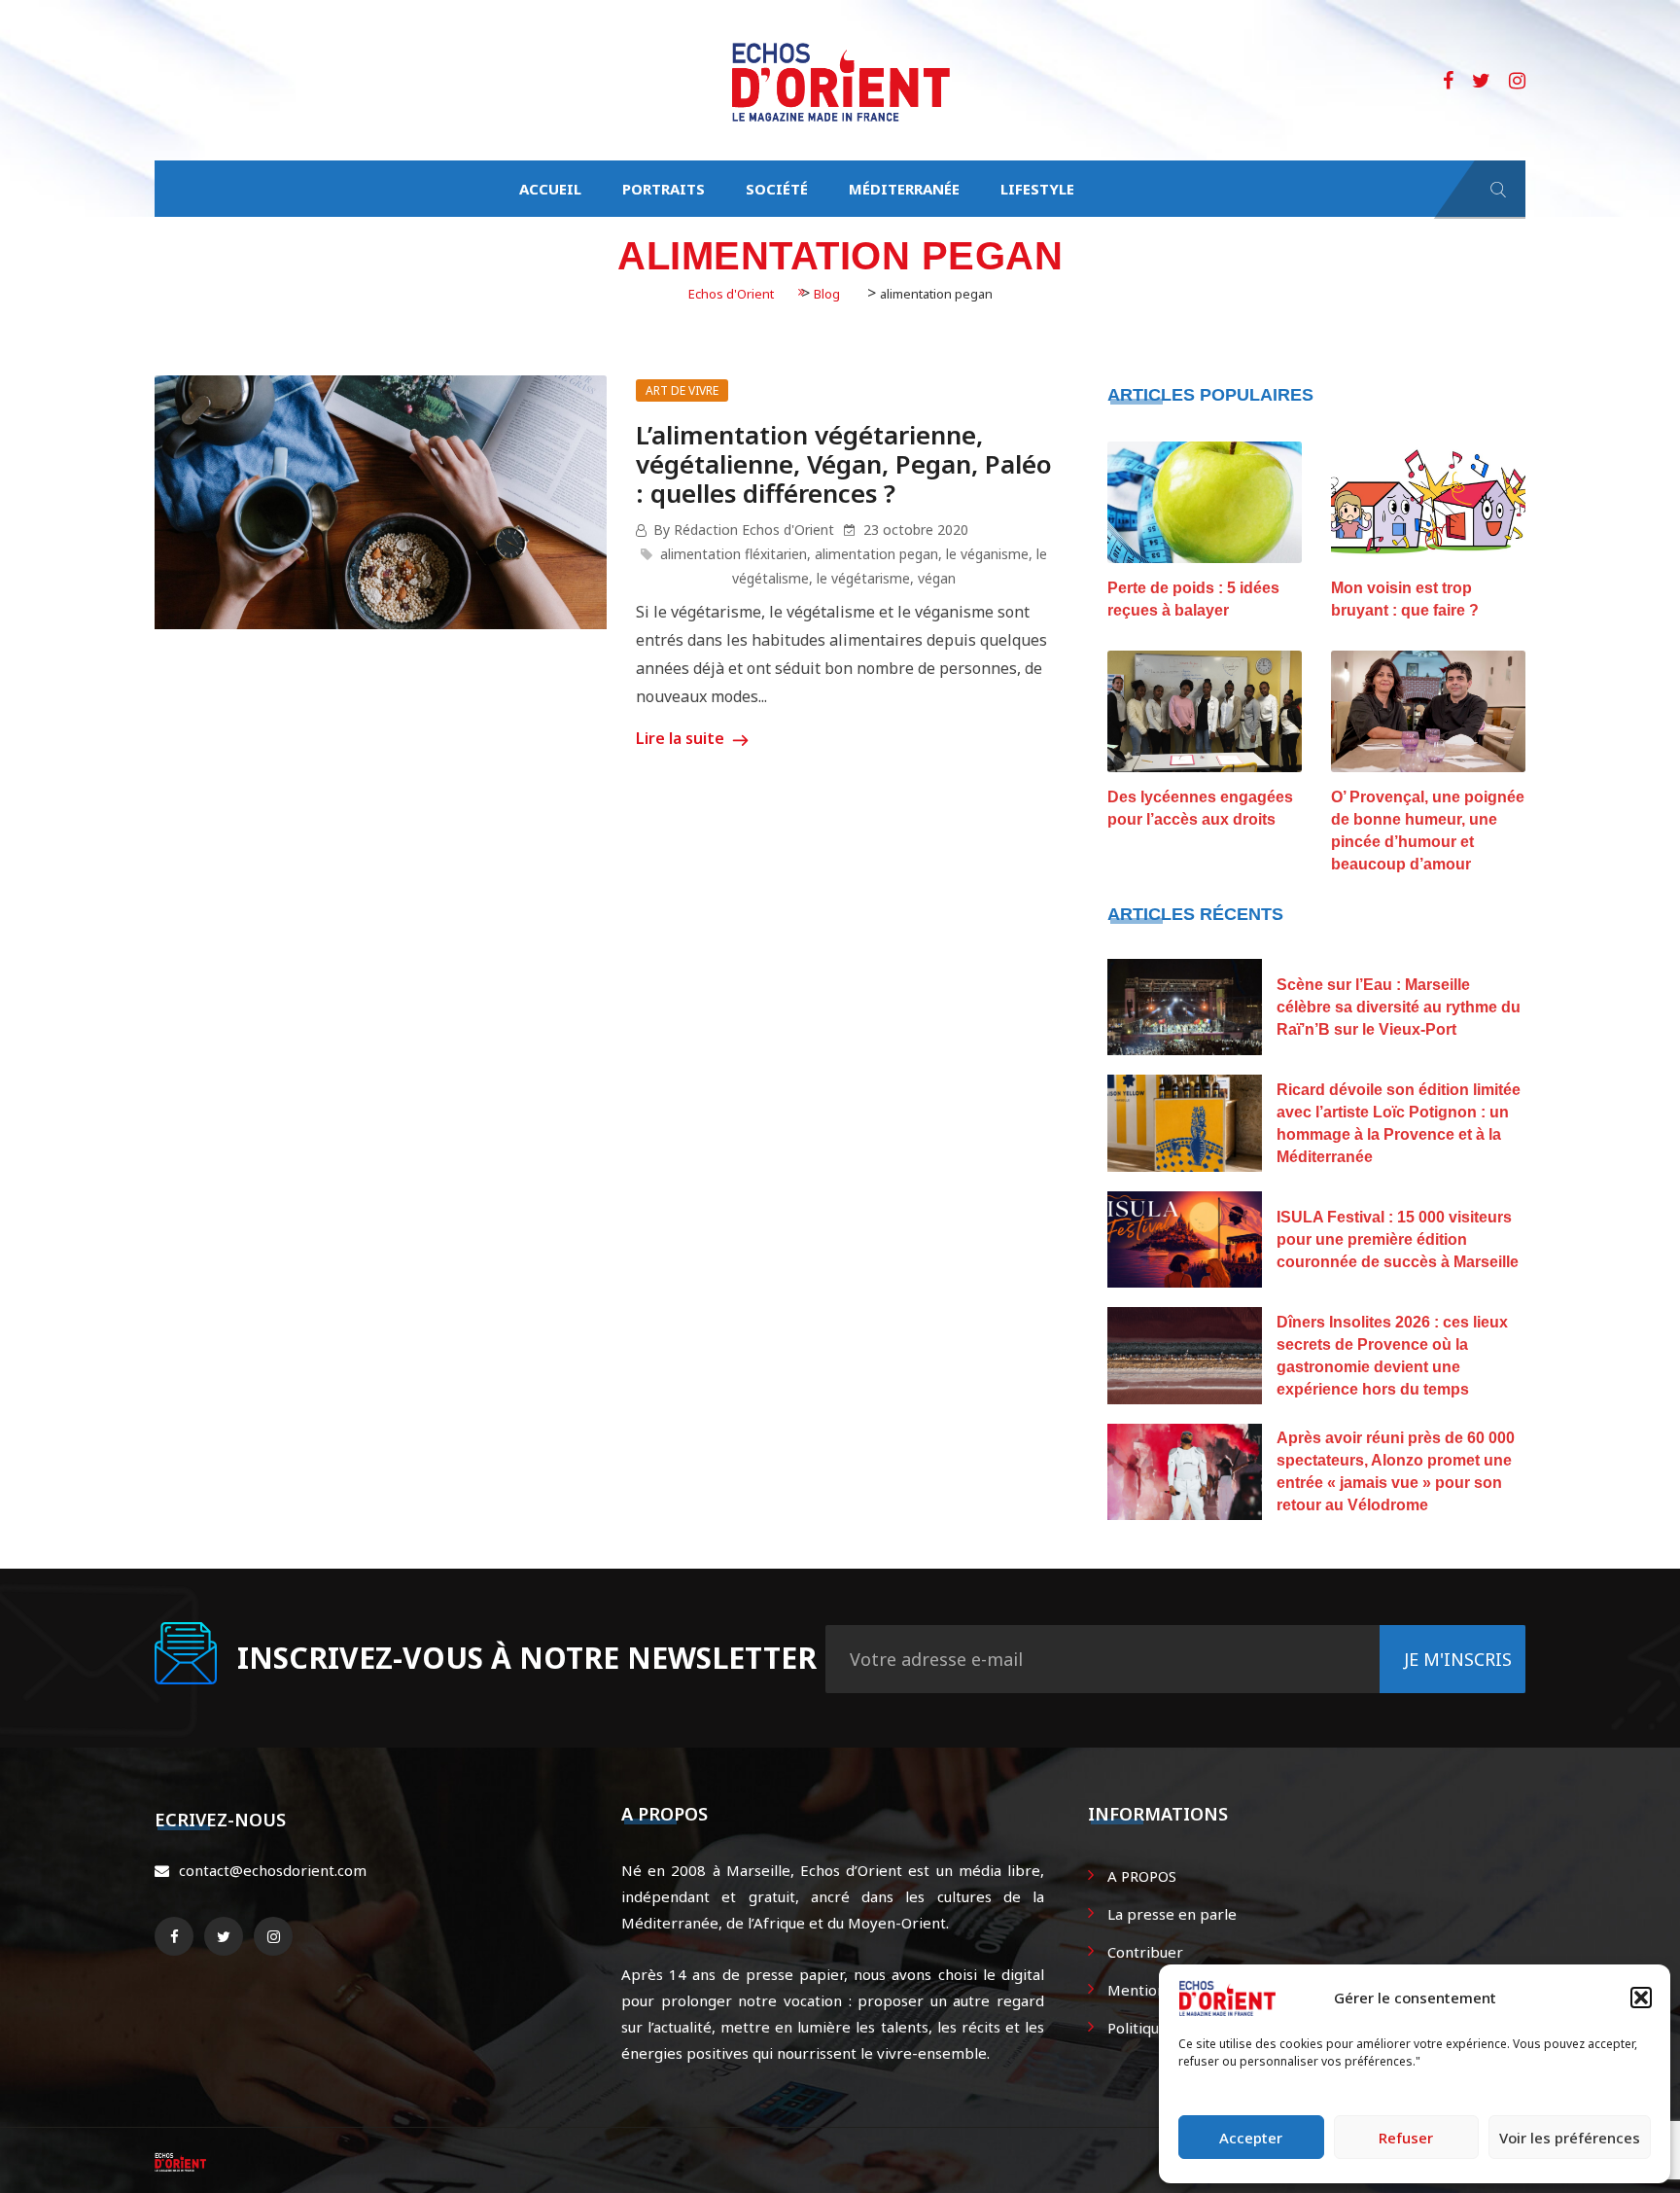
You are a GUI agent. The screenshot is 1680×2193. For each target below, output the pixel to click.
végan (937, 578)
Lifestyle (1037, 189)
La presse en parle (1172, 1914)
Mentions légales (1166, 1990)
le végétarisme (863, 578)
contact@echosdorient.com (273, 1870)
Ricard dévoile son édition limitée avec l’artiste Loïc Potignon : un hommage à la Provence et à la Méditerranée (1399, 1123)
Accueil (550, 189)
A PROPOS (1142, 1876)
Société (777, 189)
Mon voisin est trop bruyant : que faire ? (1405, 599)
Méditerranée (904, 189)
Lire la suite (682, 738)
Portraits (664, 189)
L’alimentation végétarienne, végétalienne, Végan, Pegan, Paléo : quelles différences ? (844, 464)
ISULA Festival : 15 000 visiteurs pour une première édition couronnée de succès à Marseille (1398, 1239)
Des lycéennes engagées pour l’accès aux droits (1200, 808)
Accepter (1251, 2138)
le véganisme (987, 554)
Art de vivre (682, 390)
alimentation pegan (876, 554)
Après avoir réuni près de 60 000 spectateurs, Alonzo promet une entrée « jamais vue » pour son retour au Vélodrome (1396, 1471)
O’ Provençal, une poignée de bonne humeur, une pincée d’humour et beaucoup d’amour (1428, 831)
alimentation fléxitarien (734, 554)
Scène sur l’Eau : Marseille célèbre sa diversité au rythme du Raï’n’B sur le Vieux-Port (1399, 1007)
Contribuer (1145, 1952)
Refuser (1406, 2138)
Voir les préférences (1570, 2138)
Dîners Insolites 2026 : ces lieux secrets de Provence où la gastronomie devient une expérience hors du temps (1392, 1356)
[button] (1641, 1998)
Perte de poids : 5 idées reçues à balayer (1193, 599)
